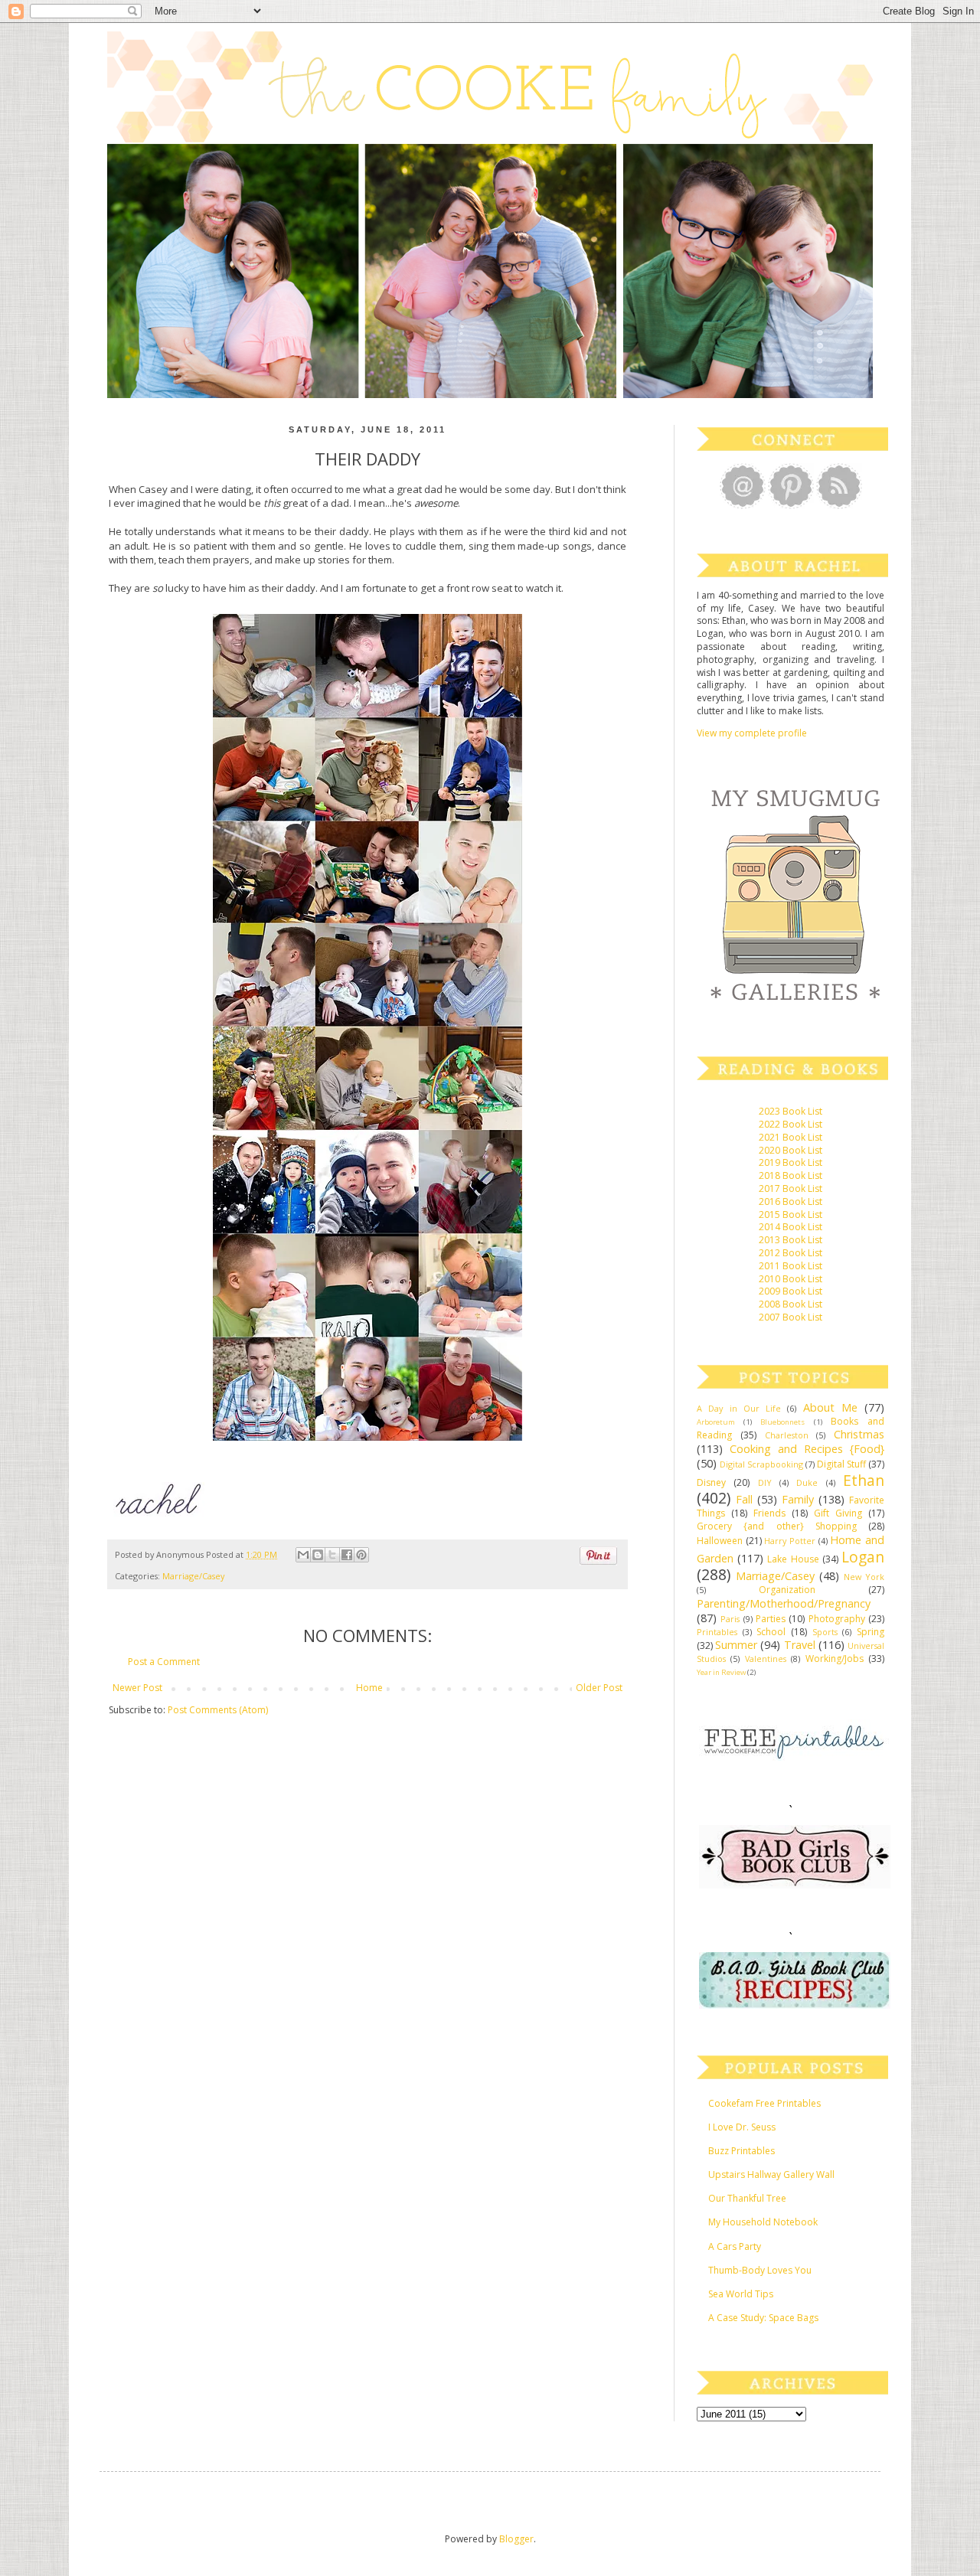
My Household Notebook (763, 2222)
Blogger (516, 2539)
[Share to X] (332, 1555)
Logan (863, 1557)
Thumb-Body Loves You (760, 2270)
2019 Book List (791, 1162)
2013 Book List (791, 1240)
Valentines (766, 1659)
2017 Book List (791, 1188)
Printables (717, 1632)
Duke (807, 1482)
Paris (730, 1619)
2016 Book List (791, 1201)
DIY (765, 1482)
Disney (711, 1482)
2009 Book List (791, 1291)
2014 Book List (791, 1227)
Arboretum (716, 1422)
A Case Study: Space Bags (763, 2318)
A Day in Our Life (739, 1408)
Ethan (864, 1480)
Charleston (787, 1435)
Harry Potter (790, 1541)
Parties (771, 1619)
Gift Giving (838, 1513)
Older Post (599, 1688)
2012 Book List (791, 1253)
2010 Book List (791, 1279)
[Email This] (303, 1555)
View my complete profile (752, 733)
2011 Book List (791, 1266)
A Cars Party (735, 2246)
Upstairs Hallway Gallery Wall (771, 2174)
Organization (787, 1590)
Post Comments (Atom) (218, 1710)
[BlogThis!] (318, 1555)
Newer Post (137, 1688)
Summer (736, 1645)
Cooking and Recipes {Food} (807, 1449)
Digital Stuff (841, 1464)
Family (798, 1499)
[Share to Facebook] (347, 1555)
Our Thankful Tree (747, 2198)
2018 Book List (791, 1175)
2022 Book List (791, 1124)
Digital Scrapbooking (761, 1464)
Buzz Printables (742, 2151)
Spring (871, 1632)
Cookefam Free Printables (764, 2103)
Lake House (793, 1559)
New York (864, 1577)
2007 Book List (791, 1317)
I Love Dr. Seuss (742, 2127)
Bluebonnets (782, 1422)
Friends (769, 1513)
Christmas (859, 1434)
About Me (830, 1407)
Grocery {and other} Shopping (777, 1526)
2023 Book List (791, 1111)
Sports (825, 1632)
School (771, 1632)
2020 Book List (791, 1150)
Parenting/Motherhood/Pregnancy (784, 1603)
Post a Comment (164, 1662)
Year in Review (721, 1672)
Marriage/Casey (193, 1576)
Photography (837, 1619)
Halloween (720, 1541)
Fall (744, 1499)
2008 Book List (791, 1304)
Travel (800, 1645)
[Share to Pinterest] (361, 1555)
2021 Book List (791, 1137)
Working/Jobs (835, 1659)
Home (369, 1688)
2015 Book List (791, 1215)
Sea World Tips (741, 2294)
